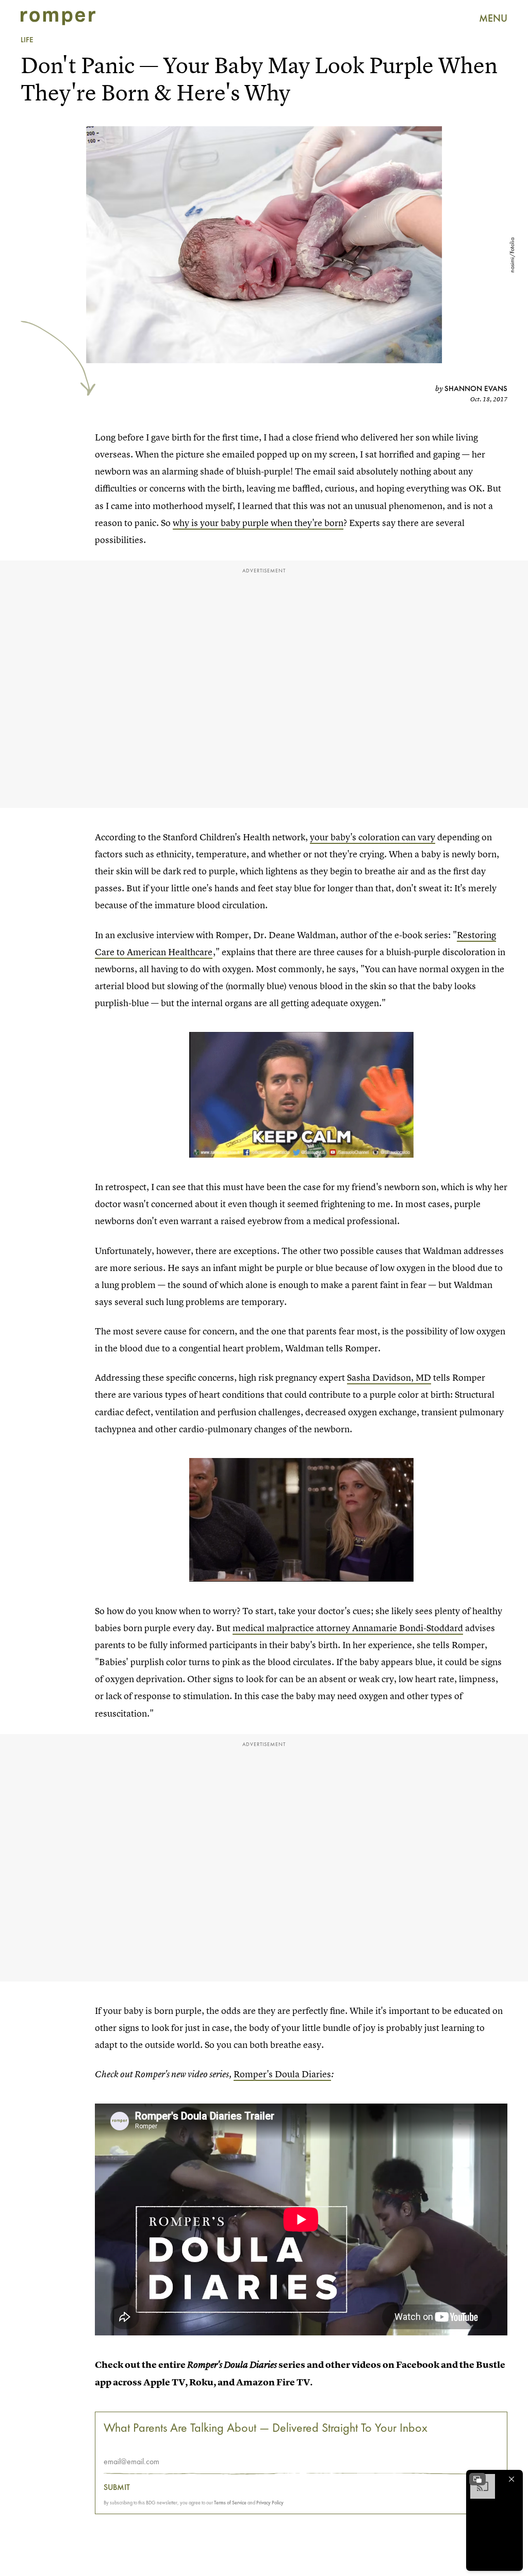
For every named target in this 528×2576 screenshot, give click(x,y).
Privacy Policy (270, 2503)
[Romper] (58, 18)
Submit (117, 2487)
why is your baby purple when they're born (258, 523)
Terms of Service (230, 2503)
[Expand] (477, 2479)
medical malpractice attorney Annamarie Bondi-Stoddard (348, 1628)
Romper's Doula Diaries (282, 2074)
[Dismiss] (511, 2479)
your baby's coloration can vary (373, 837)
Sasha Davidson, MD (389, 1377)
